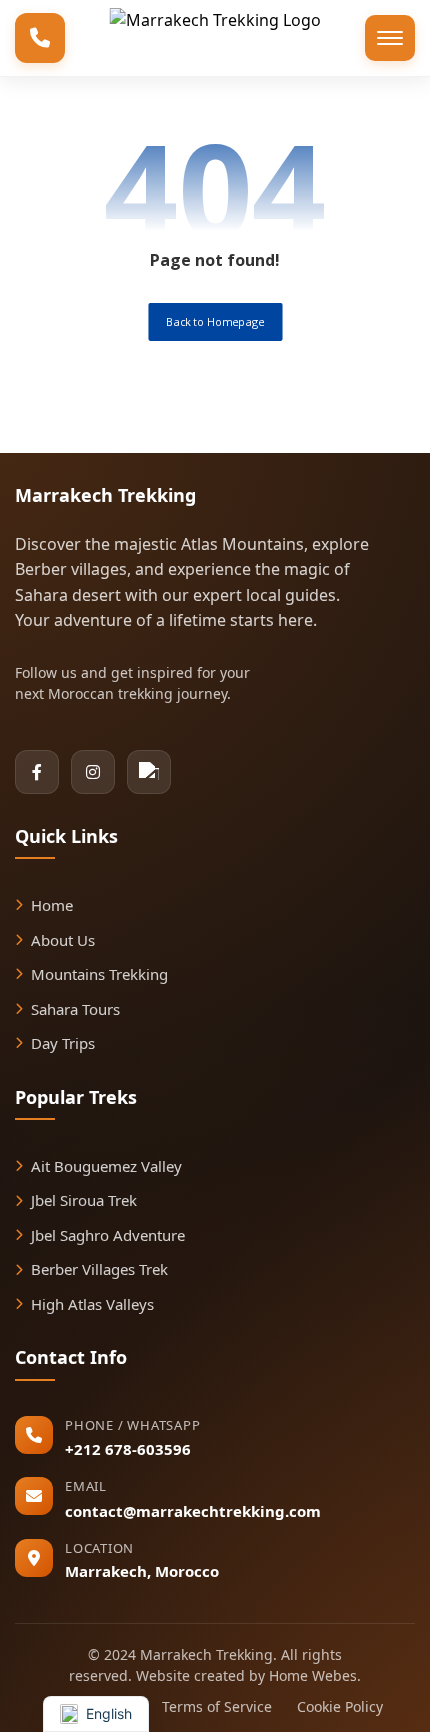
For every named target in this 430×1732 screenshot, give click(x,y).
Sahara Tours (75, 1009)
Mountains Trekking (99, 974)
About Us (63, 940)
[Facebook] (37, 772)
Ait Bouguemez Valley (106, 1166)
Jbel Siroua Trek (84, 1200)
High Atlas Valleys (92, 1304)
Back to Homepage (215, 321)
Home (52, 905)
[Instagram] (93, 772)
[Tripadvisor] (149, 772)
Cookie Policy (340, 1706)
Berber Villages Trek (99, 1269)
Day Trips (63, 1043)
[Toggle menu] (390, 38)
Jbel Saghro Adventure (108, 1235)
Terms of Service (217, 1706)
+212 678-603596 (128, 1449)
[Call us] (40, 38)
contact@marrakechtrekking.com (193, 1511)
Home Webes (313, 1675)
